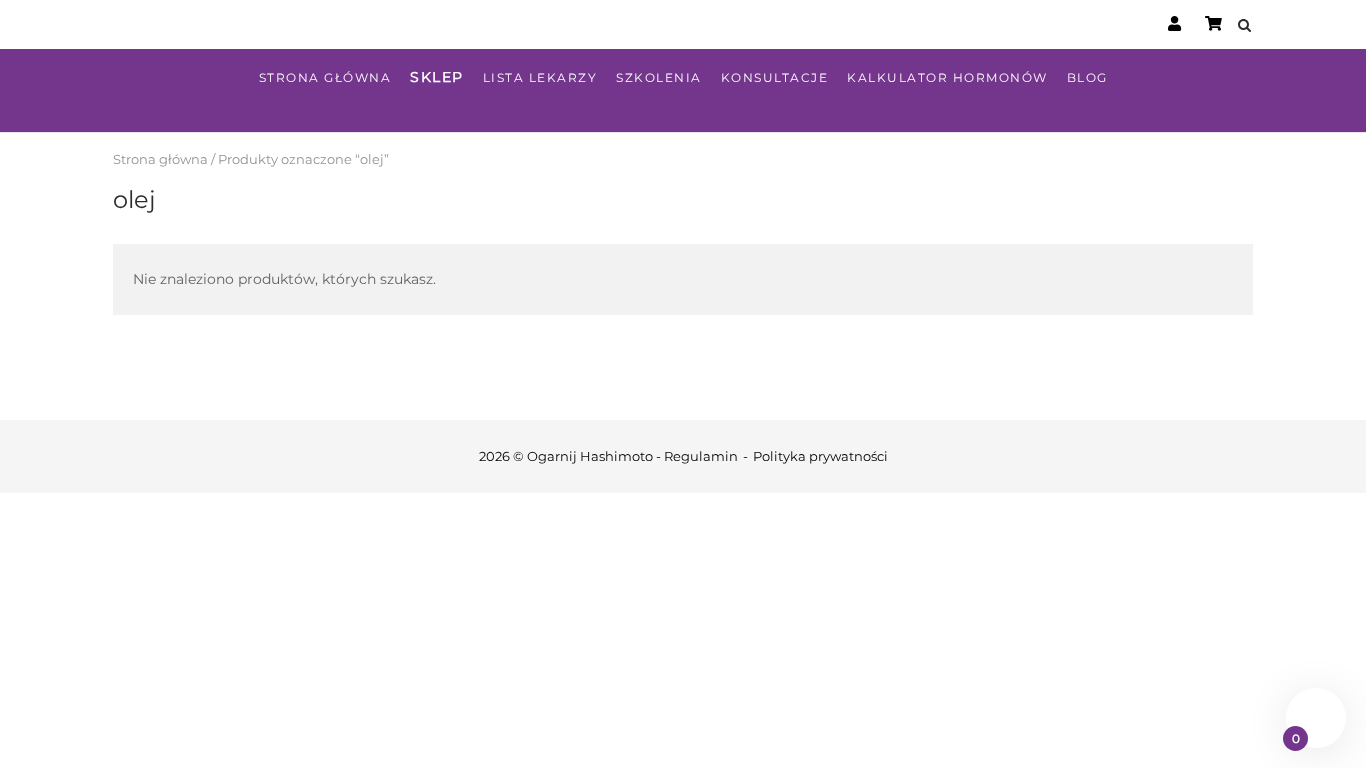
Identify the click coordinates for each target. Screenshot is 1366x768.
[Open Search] (1244, 26)
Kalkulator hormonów (947, 77)
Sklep (437, 77)
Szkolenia (659, 77)
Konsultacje (775, 77)
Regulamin (701, 456)
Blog (1087, 77)
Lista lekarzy (540, 77)
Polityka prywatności (820, 456)
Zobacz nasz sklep (1283, 103)
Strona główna (325, 77)
